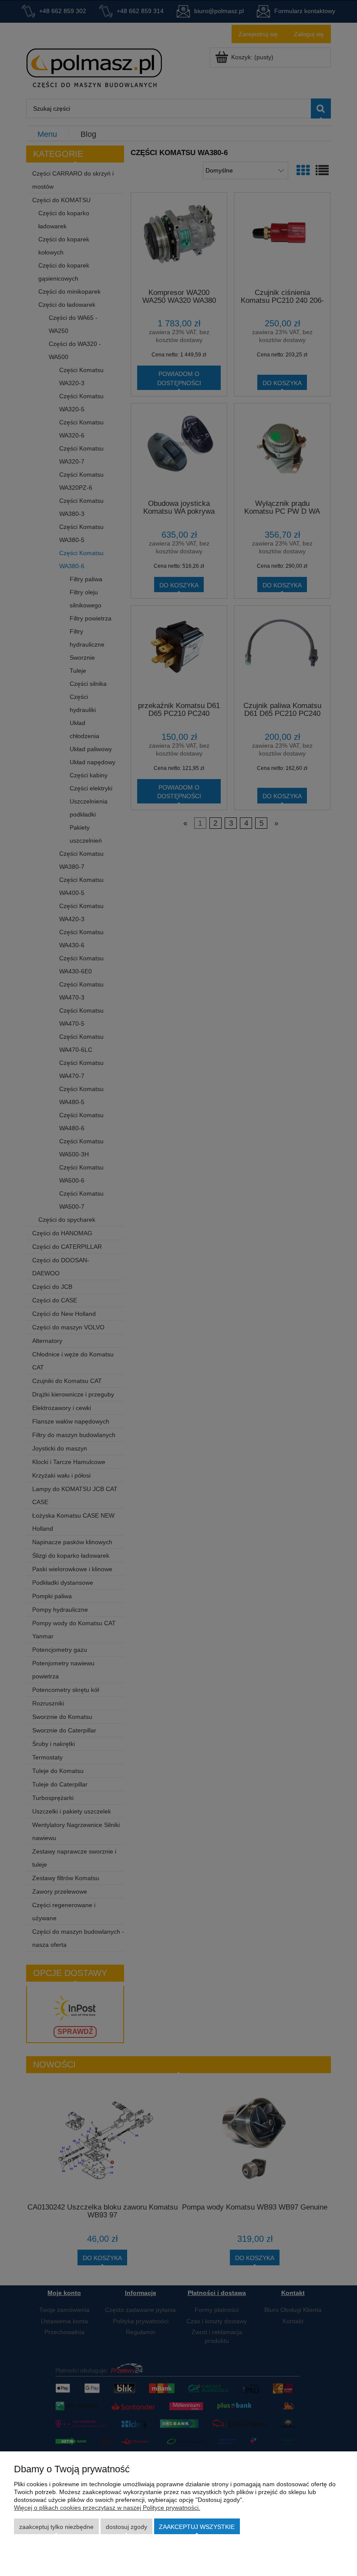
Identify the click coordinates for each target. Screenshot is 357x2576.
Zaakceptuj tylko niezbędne (56, 2527)
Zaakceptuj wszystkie (197, 2527)
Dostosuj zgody (126, 2527)
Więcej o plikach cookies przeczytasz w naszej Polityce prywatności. (107, 2508)
